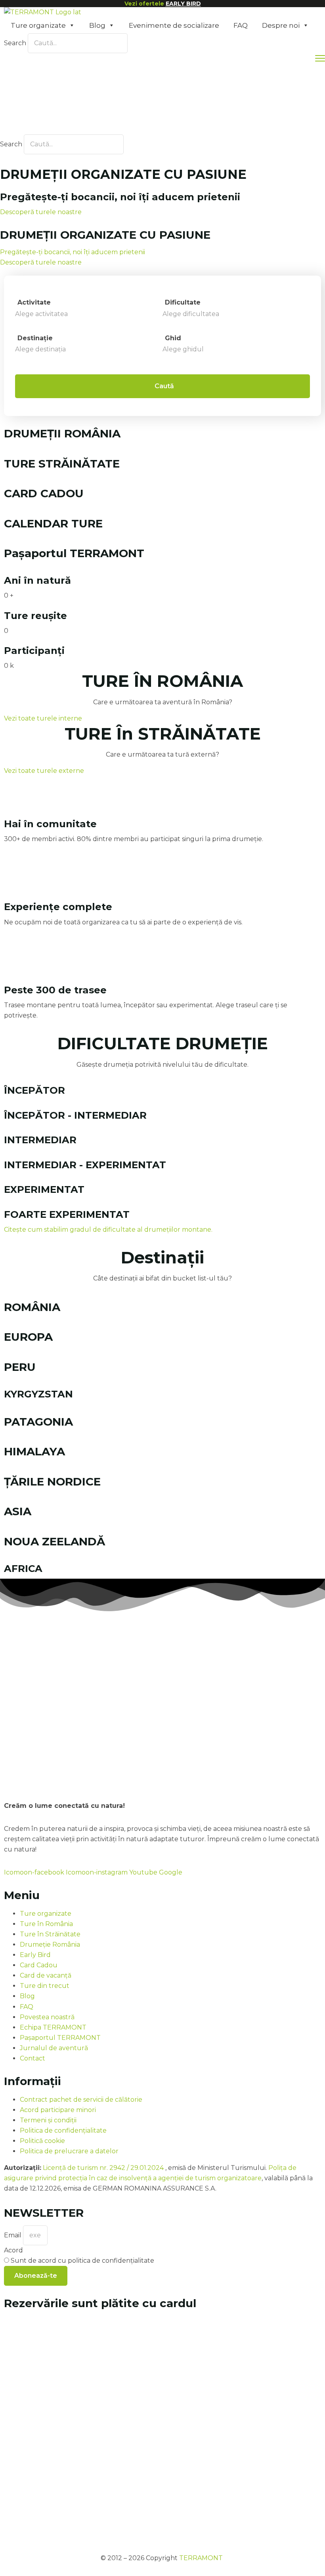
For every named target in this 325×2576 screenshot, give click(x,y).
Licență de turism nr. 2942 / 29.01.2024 (104, 2168)
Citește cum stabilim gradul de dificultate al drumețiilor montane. (108, 1230)
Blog (97, 25)
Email (13, 2235)
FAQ (241, 25)
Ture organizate (38, 25)
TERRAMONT (201, 2558)
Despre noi (281, 25)
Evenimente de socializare (174, 25)
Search (15, 43)
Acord (13, 2250)
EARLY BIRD (183, 4)
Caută (164, 386)
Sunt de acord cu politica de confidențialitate (82, 2261)
